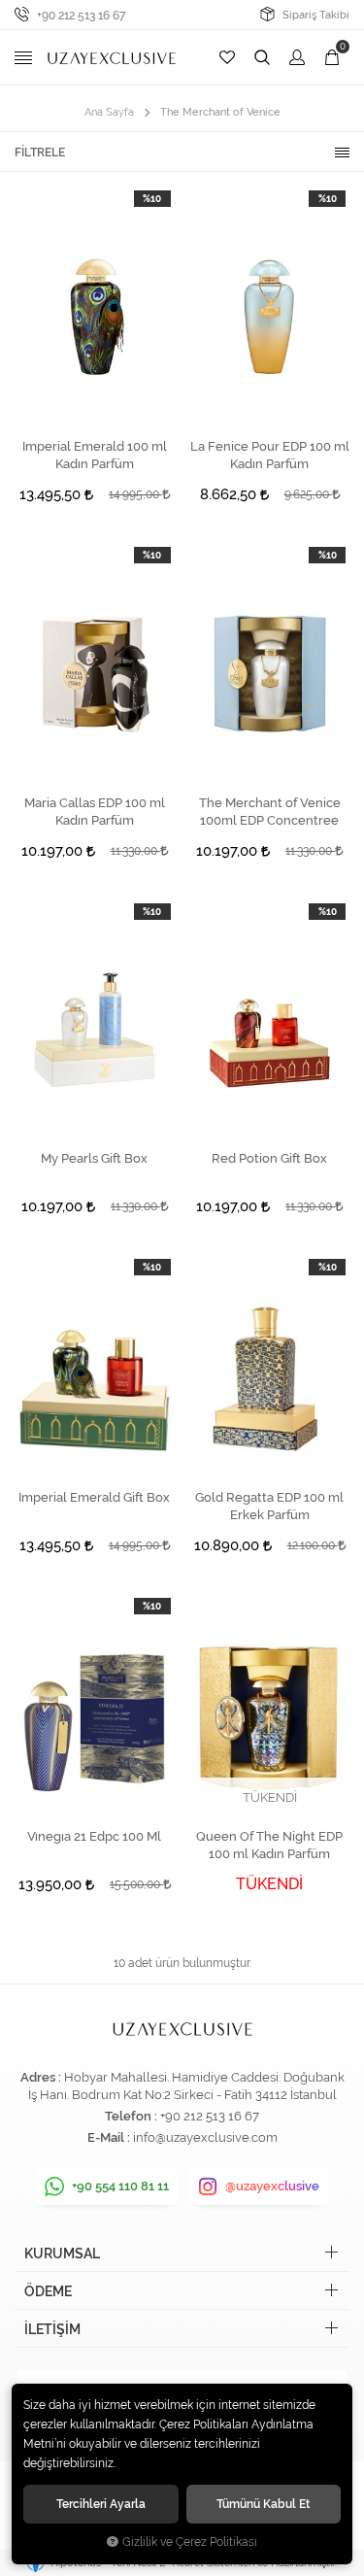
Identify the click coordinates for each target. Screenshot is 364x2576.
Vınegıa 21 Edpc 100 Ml (94, 1836)
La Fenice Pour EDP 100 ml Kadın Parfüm (270, 455)
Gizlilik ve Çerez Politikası (190, 2542)
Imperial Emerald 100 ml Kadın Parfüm (95, 455)
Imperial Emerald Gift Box (94, 1497)
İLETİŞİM (52, 2329)
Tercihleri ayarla (101, 2504)
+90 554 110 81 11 (120, 2186)
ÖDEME (48, 2291)
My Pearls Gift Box (94, 1158)
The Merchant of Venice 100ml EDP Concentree (270, 812)
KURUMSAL (62, 2254)
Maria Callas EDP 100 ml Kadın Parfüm (95, 812)
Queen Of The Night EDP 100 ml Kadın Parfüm (269, 1845)
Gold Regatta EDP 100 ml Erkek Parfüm (269, 1506)
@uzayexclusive (272, 2186)
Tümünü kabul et (263, 2504)
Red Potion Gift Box (269, 1158)
